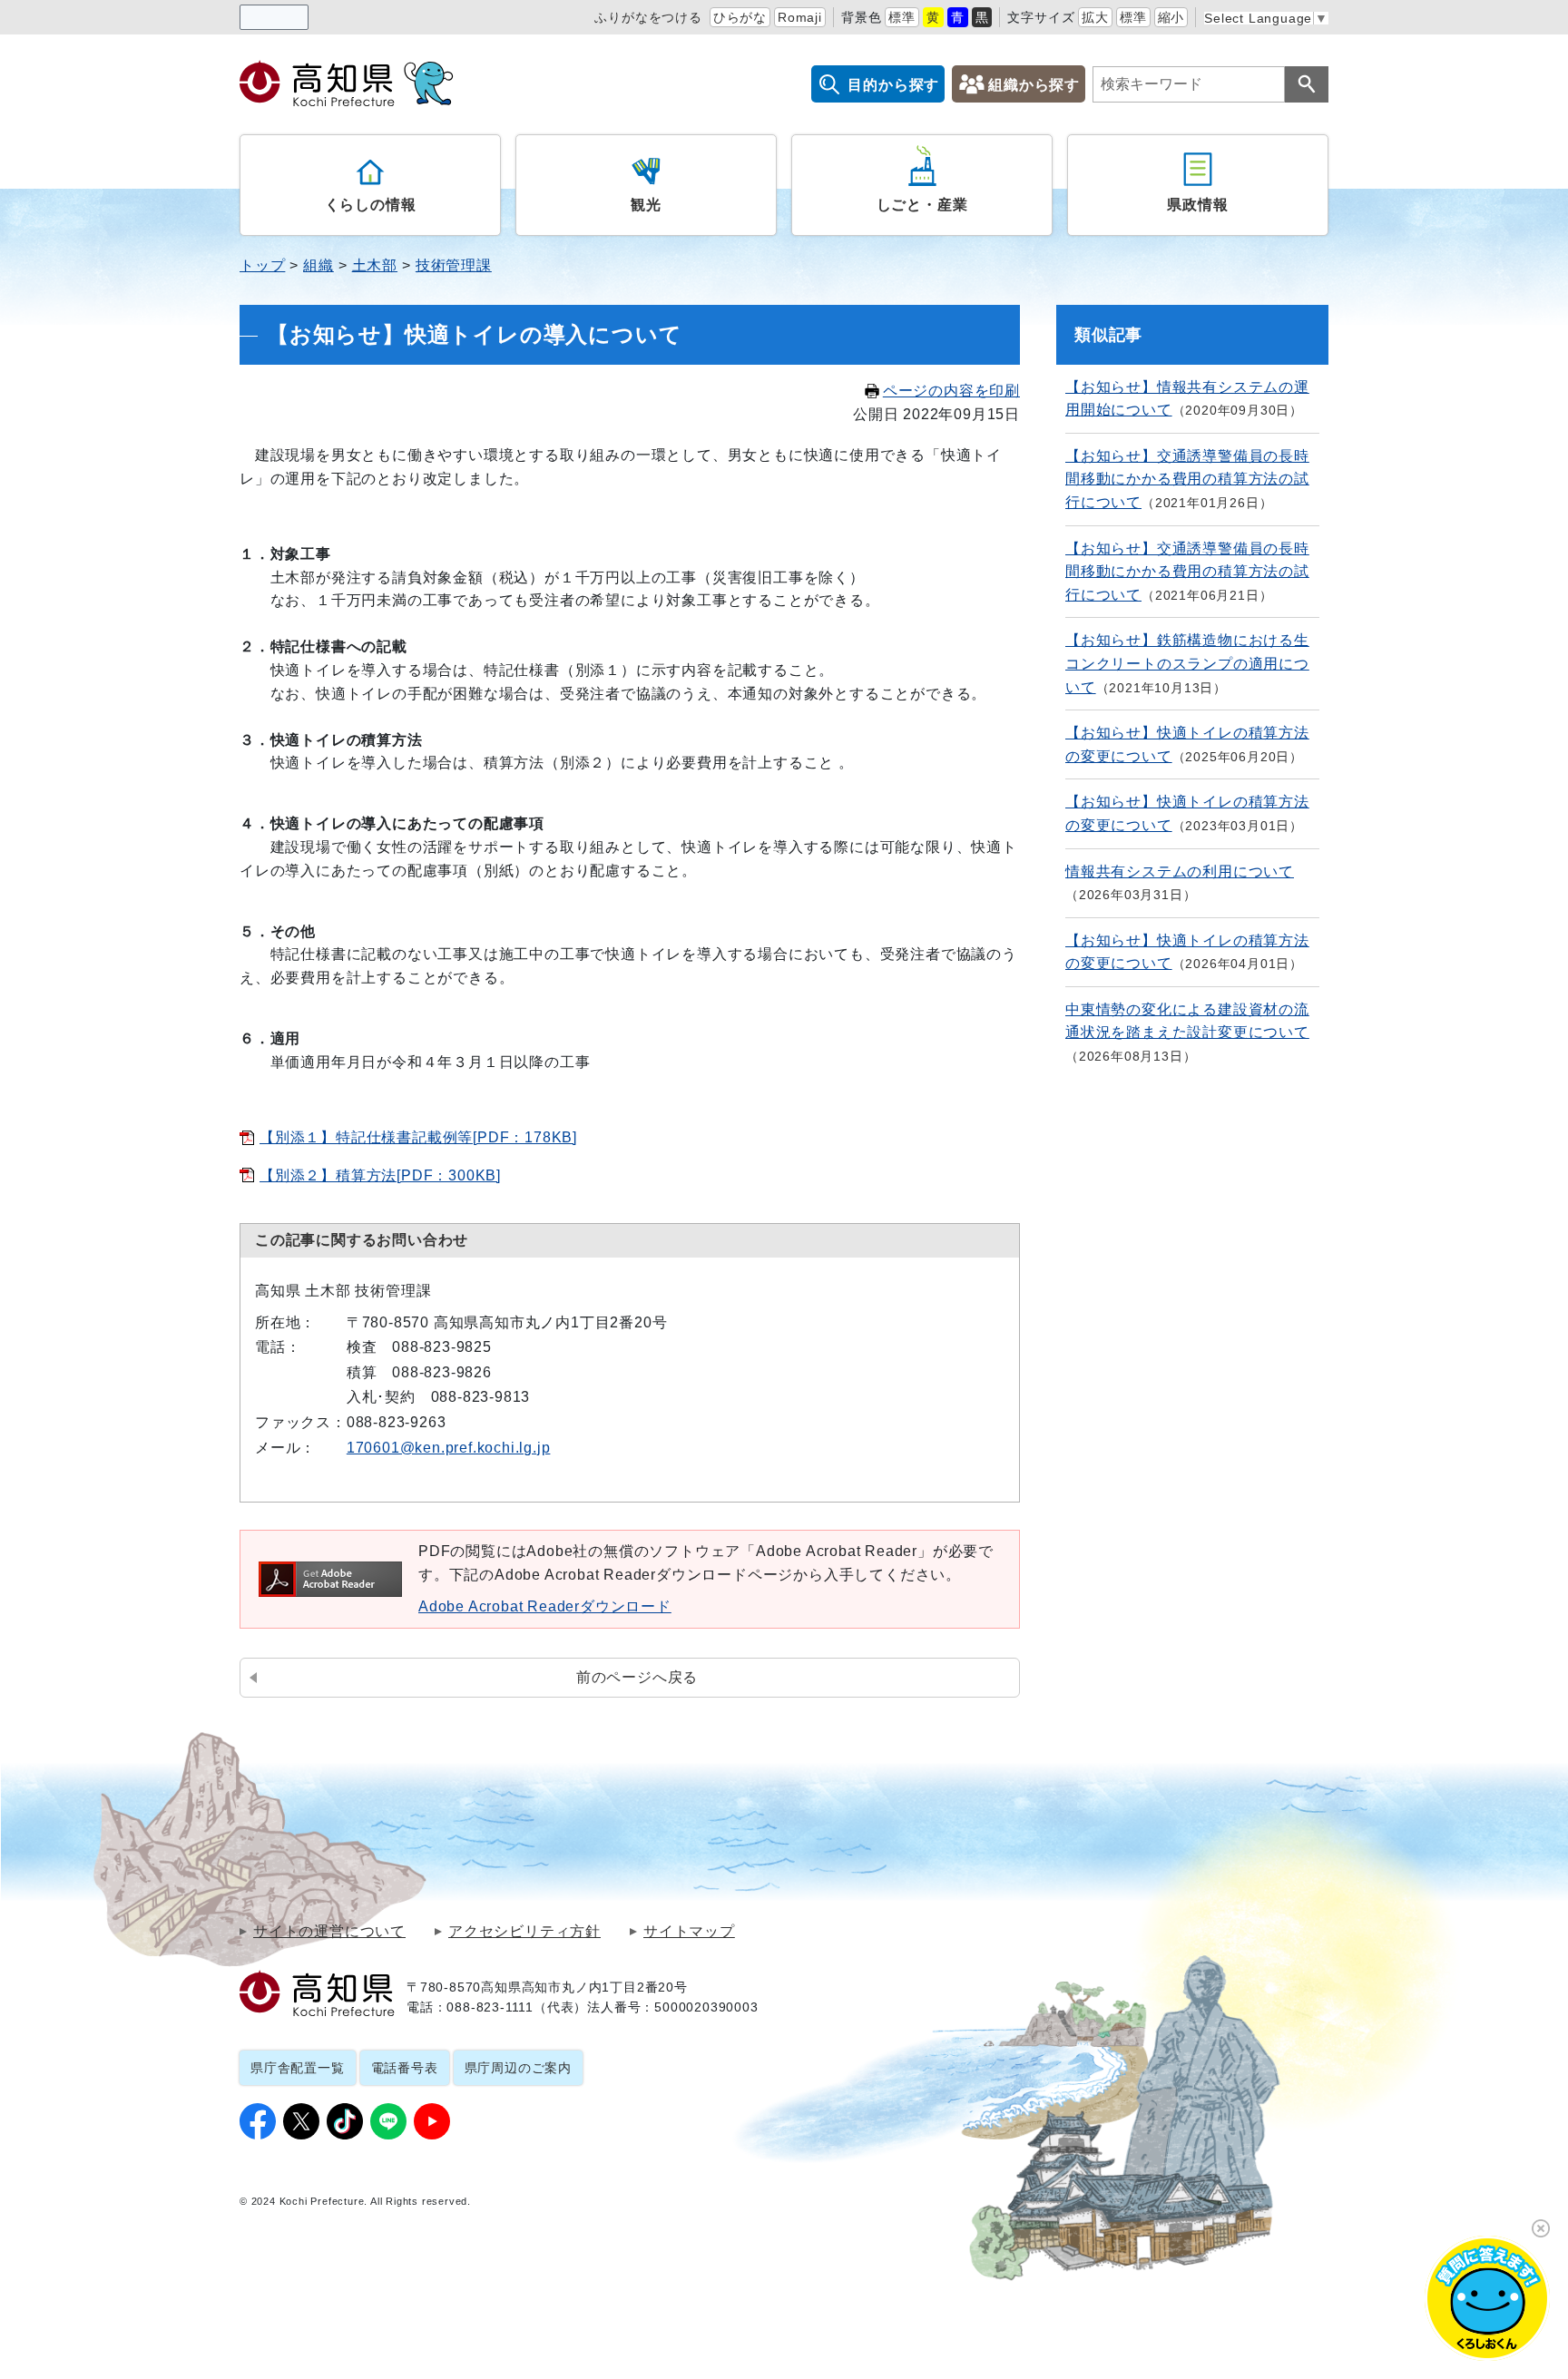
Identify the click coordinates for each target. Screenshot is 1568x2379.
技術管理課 (454, 265)
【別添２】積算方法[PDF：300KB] (380, 1175)
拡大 (1095, 17)
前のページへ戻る (637, 1677)
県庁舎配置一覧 (298, 2068)
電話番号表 (405, 2068)
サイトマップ (689, 1932)
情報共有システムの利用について (1180, 871)
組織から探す (1034, 85)
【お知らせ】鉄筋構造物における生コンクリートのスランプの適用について (1187, 663)
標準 (902, 17)
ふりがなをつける (648, 17)
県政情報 (1197, 205)
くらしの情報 (371, 205)
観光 (646, 205)
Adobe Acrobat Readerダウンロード (545, 1606)
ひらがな (740, 17)
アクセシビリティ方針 (524, 1932)
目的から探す (893, 85)
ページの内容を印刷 (951, 391)
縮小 (1171, 17)
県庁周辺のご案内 (518, 2068)
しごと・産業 (922, 205)
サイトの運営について (329, 1932)
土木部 (375, 265)
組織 (318, 265)
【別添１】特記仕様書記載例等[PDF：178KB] (418, 1137)
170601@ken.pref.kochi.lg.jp (449, 1448)
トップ (262, 265)
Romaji (800, 17)
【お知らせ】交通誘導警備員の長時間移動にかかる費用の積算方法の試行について (1187, 479)
